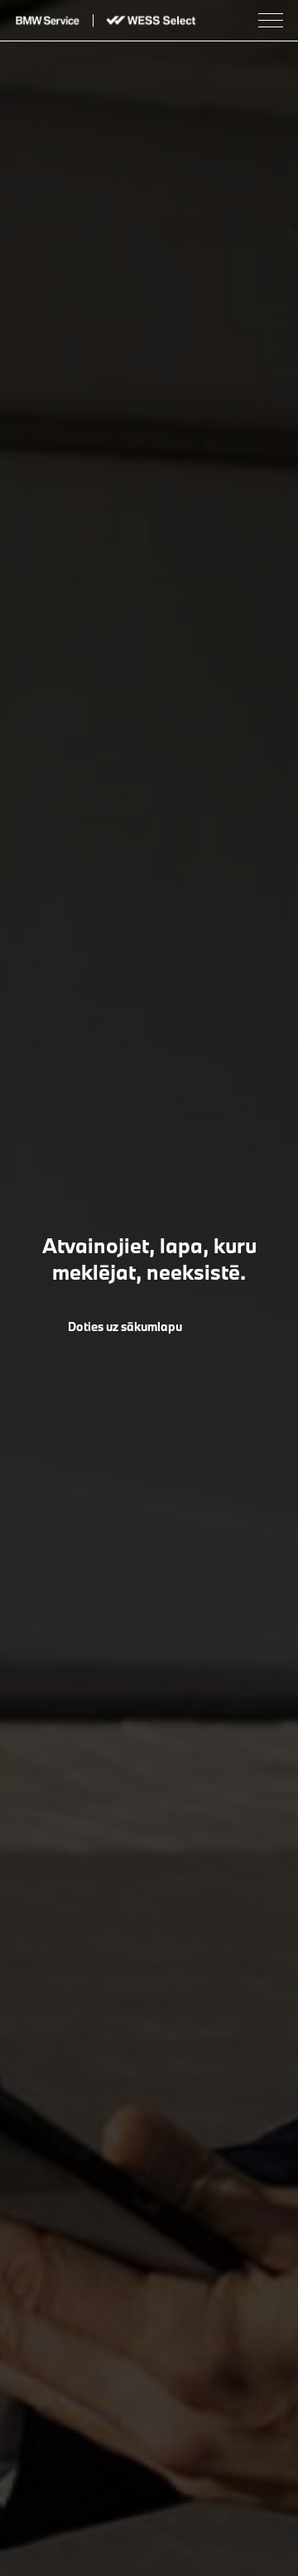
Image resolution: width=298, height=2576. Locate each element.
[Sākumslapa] (48, 20)
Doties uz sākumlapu (125, 1327)
